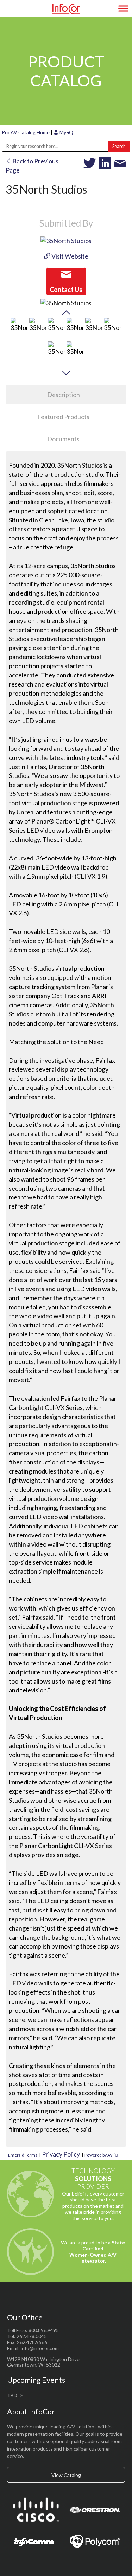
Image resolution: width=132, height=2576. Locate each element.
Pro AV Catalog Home (26, 132)
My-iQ (66, 132)
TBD (12, 2395)
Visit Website (69, 256)
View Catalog (66, 2475)
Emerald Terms (23, 2155)
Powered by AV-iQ (101, 2155)
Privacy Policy (61, 2154)
